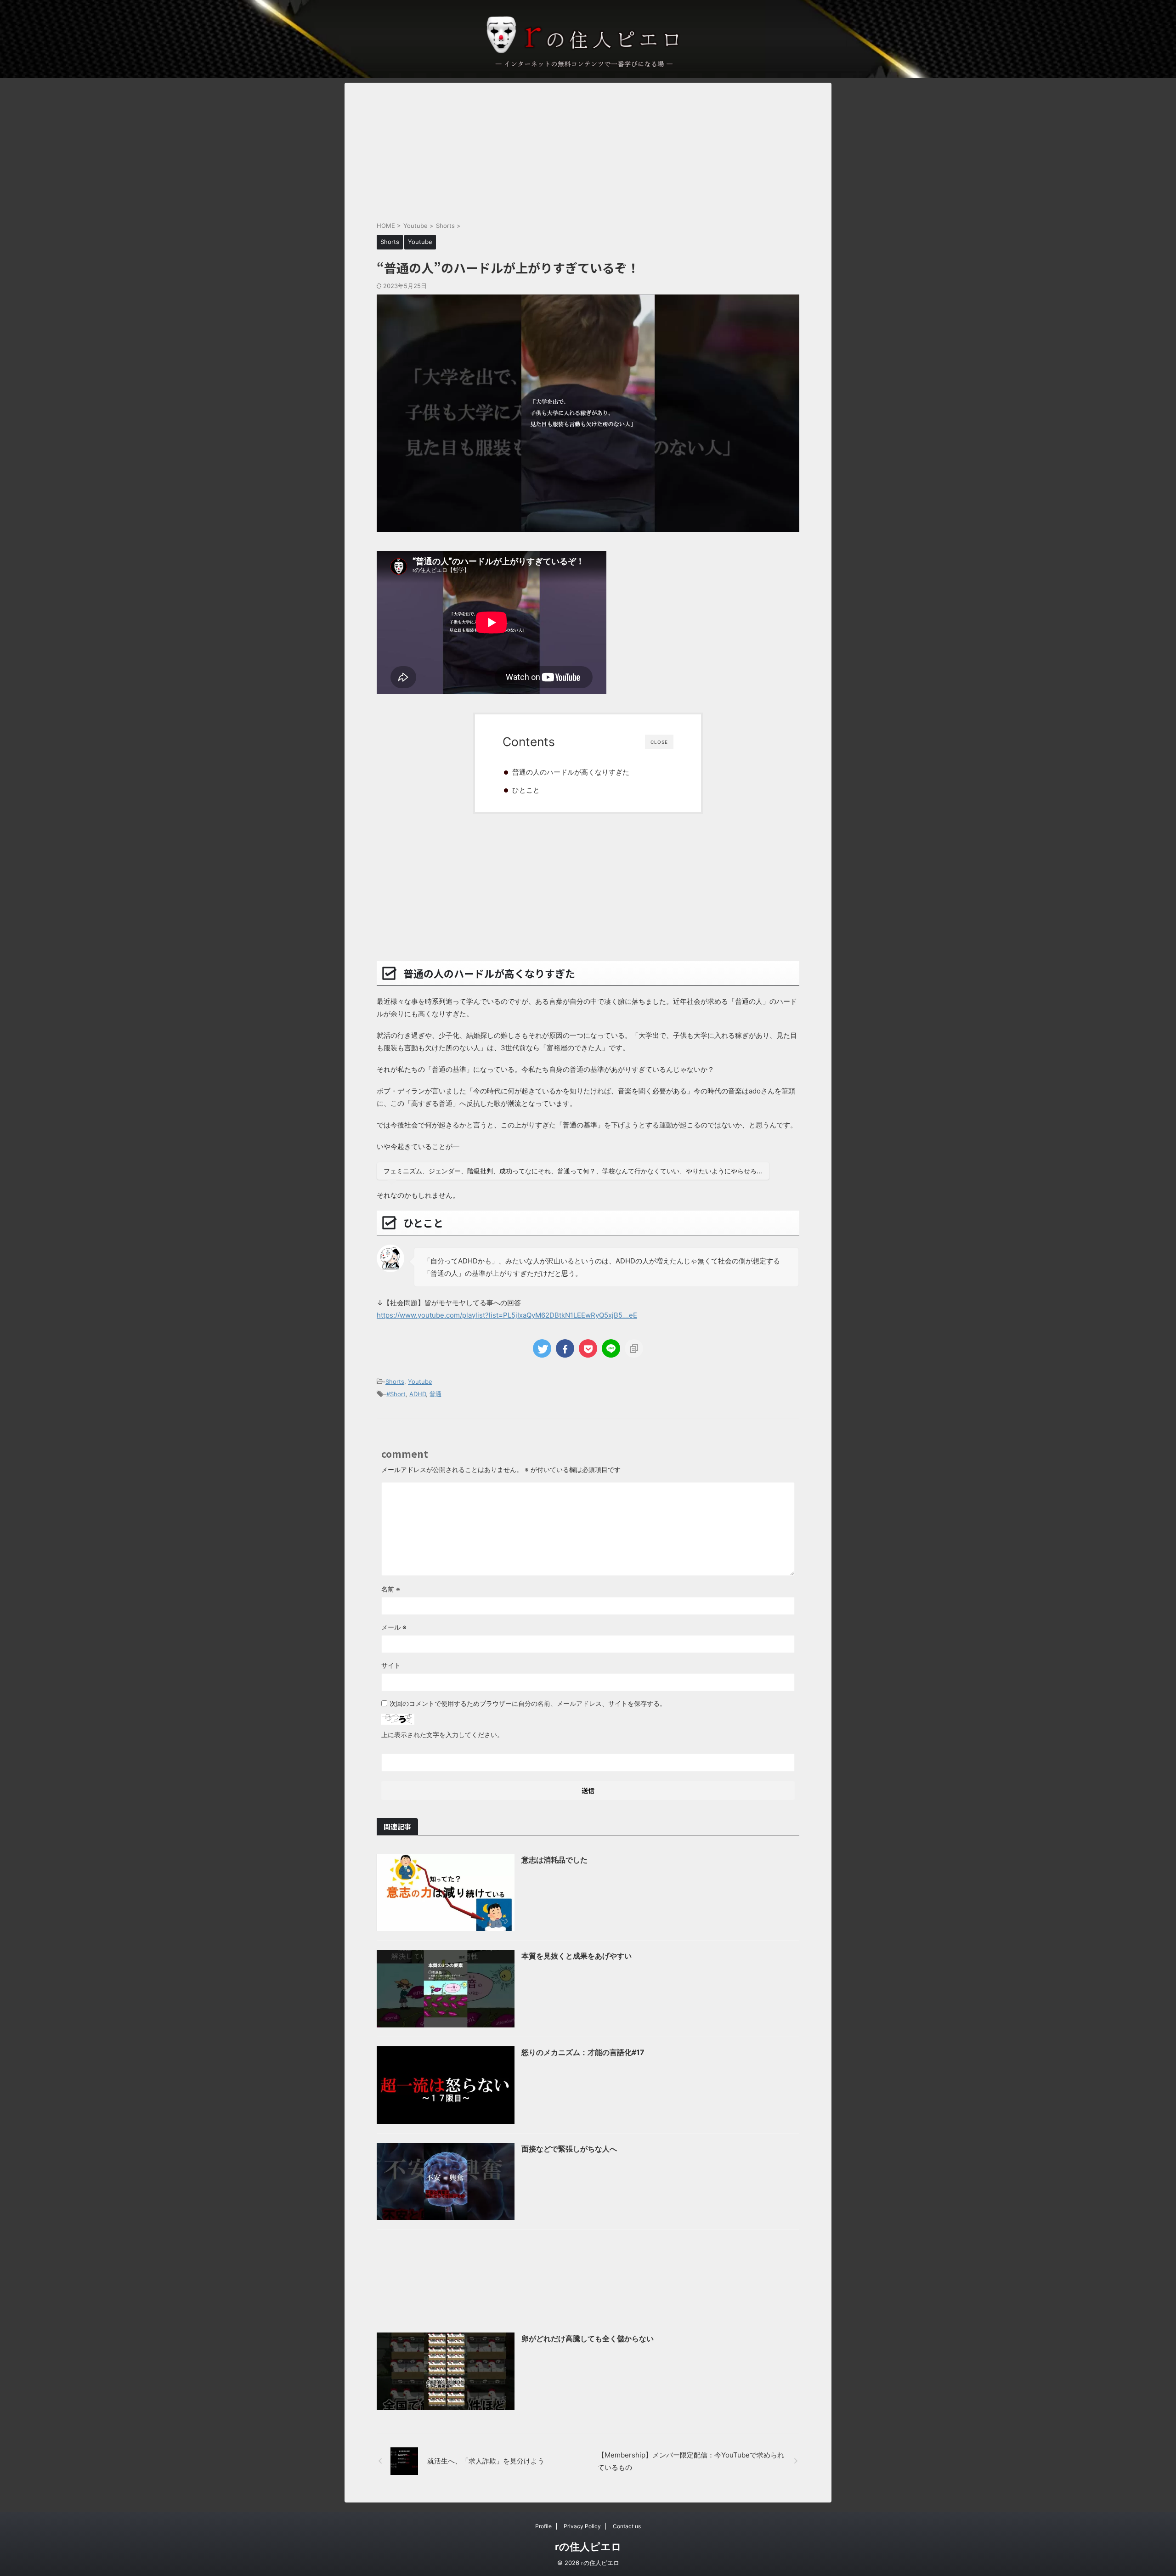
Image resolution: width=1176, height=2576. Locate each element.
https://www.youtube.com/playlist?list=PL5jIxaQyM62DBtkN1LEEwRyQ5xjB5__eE (507, 1315)
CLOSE (659, 742)
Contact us (627, 2526)
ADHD (418, 1394)
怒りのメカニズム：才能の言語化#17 (583, 2052)
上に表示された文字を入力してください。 (442, 1735)
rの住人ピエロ (588, 2547)
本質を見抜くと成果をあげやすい (577, 1956)
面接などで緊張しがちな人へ (569, 2149)
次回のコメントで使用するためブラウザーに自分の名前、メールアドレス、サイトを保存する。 (528, 1703)
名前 (391, 1589)
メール (394, 1627)
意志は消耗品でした (554, 1860)
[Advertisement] (588, 147)
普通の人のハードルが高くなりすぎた (571, 772)
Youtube (420, 1381)
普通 (435, 1394)
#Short (396, 1394)
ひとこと (526, 790)
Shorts (395, 1381)
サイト (391, 1665)
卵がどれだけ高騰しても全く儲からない (588, 2338)
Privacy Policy (582, 2526)
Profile (543, 2526)
